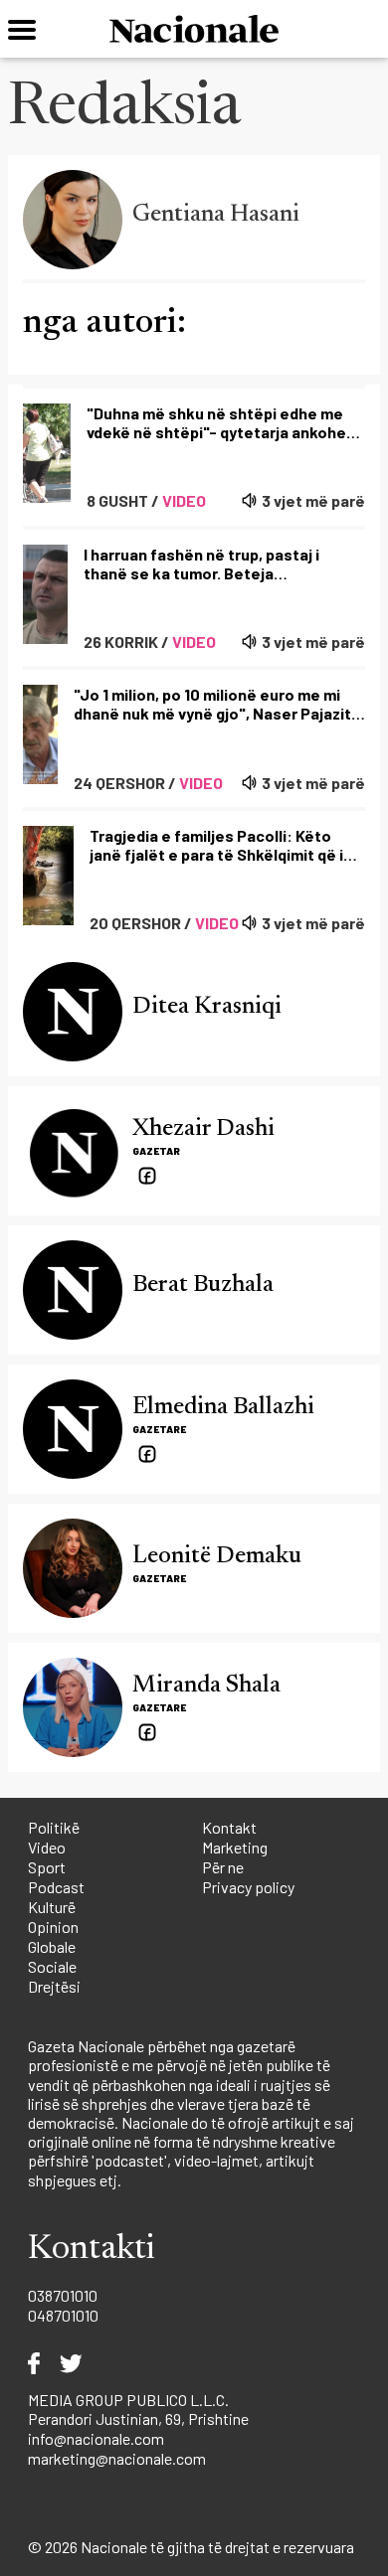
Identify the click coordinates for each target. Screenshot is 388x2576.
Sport (47, 1867)
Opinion (53, 1927)
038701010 (63, 2295)
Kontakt (229, 1827)
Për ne (223, 1867)
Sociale (52, 1966)
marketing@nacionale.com (117, 2458)
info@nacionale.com (96, 2438)
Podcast (56, 1887)
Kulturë (52, 1907)
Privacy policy (248, 1887)
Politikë (54, 1827)
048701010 (63, 2315)
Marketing (235, 1847)
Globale (52, 1946)
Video (47, 1847)
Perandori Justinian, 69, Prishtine (138, 2418)
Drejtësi (54, 1986)
